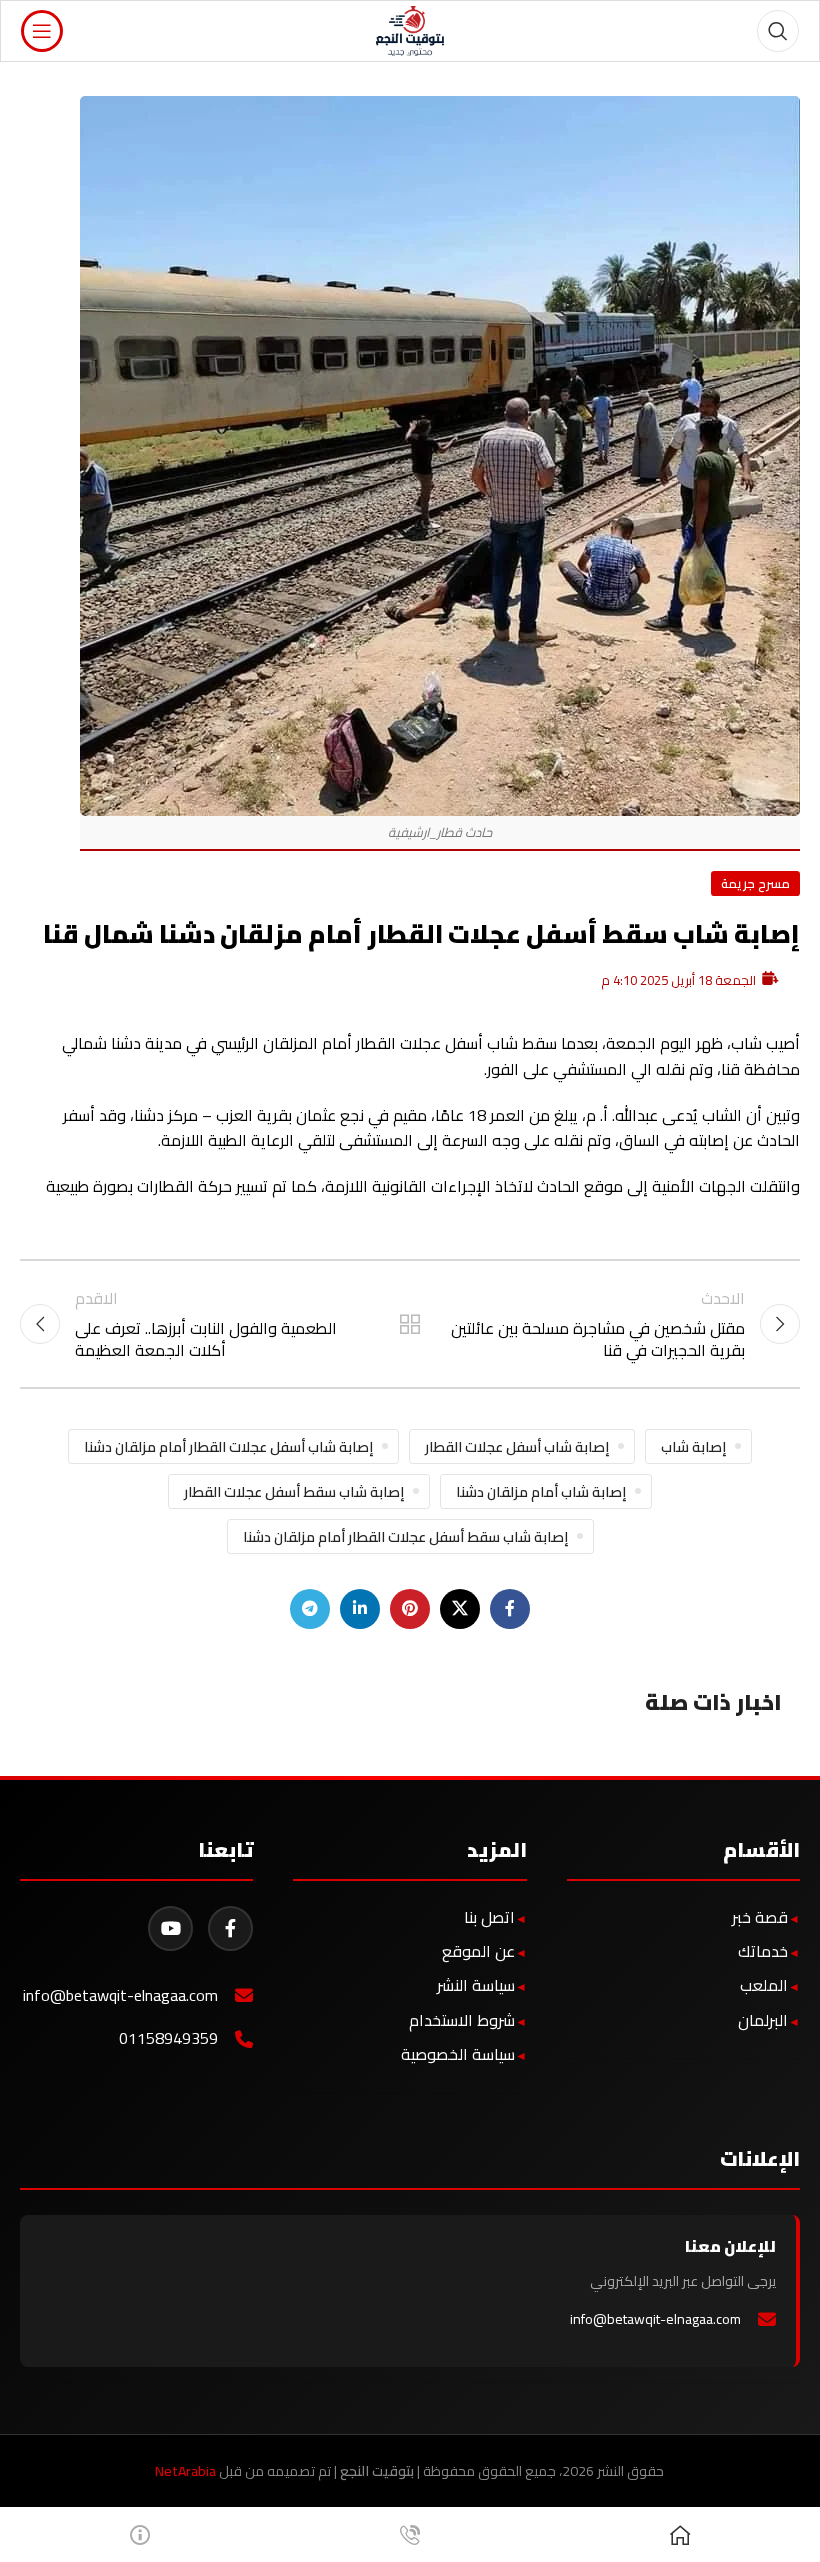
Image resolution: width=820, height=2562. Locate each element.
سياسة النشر (476, 1985)
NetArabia (185, 2471)
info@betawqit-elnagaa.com (120, 1995)
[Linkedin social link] (360, 1609)
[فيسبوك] (230, 1928)
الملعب (764, 1985)
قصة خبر (760, 1917)
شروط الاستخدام (462, 2020)
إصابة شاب (693, 1446)
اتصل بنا (489, 1917)
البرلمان (763, 2020)
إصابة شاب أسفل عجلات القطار (517, 1446)
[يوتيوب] (170, 1928)
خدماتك (763, 1951)
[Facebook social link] (510, 1609)
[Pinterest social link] (410, 1609)
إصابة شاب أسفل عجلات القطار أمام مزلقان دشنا (228, 1446)
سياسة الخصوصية (458, 2054)
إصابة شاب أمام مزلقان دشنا (541, 1491)
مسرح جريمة (755, 883)
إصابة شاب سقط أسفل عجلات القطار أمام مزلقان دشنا (405, 1536)
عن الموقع (478, 1951)
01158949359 (168, 2038)
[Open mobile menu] (42, 31)
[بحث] (778, 31)
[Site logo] (410, 29)
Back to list (410, 1324)
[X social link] (460, 1609)
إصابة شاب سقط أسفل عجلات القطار (294, 1491)
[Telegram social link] (310, 1609)
